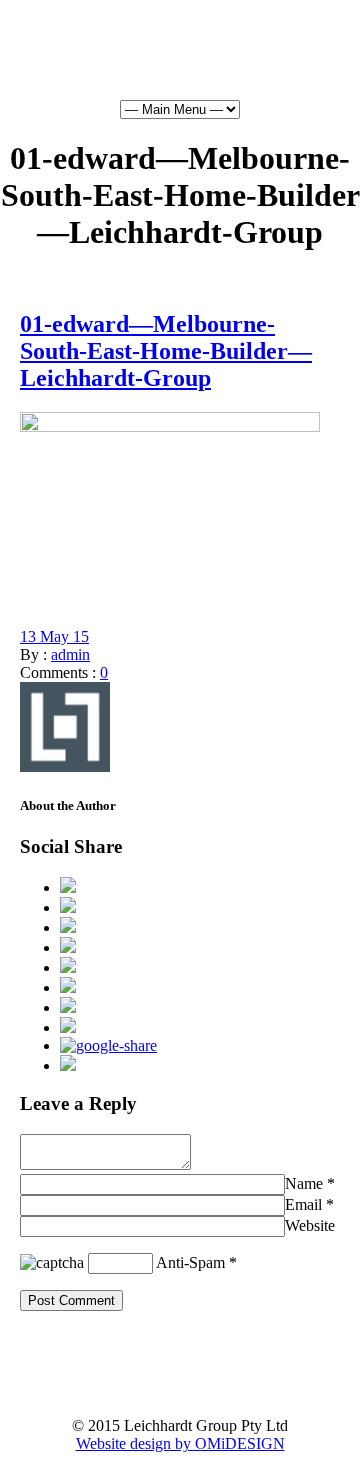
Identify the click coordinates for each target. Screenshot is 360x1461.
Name (304, 1183)
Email (303, 1204)
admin (70, 654)
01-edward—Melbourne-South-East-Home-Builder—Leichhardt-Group (166, 351)
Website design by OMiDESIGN (180, 1443)
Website (310, 1225)
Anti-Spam (190, 1262)
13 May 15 (54, 636)
